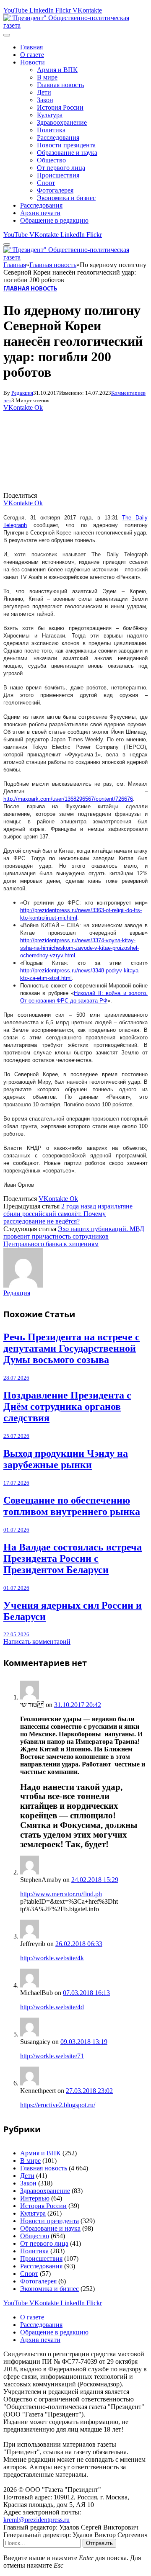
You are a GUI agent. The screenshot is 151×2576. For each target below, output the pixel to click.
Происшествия (58, 175)
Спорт (46, 183)
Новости (33, 62)
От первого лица (61, 168)
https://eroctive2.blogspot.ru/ (58, 2105)
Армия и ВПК (57, 70)
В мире (47, 77)
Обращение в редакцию (54, 220)
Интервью (35, 2198)
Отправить (99, 2543)
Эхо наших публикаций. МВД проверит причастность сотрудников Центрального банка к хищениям (74, 1236)
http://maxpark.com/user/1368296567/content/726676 (68, 799)
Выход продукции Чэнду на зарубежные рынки (66, 1459)
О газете (32, 55)
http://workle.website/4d (52, 2007)
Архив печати (40, 213)
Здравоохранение (62, 122)
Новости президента (66, 145)
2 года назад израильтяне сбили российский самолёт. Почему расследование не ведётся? (68, 1214)
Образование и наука (67, 153)
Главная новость (60, 85)
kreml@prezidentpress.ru (36, 2520)
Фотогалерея (55, 190)
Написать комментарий (37, 1641)
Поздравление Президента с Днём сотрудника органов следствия (67, 1406)
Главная (31, 47)
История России (60, 107)
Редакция (22, 393)
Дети (44, 92)
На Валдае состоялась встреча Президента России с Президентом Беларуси (73, 1558)
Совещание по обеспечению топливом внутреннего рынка (72, 1506)
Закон (45, 100)
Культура (50, 115)
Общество (51, 160)
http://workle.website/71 (52, 2056)
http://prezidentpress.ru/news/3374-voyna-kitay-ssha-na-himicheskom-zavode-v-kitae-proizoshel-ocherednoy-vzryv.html (79, 948)
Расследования (58, 138)
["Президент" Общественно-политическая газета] (75, 25)
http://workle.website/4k (52, 1958)
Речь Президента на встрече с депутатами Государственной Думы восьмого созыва (72, 1348)
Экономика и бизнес (66, 198)
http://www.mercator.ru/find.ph (61, 1894)
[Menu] (7, 35)
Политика (51, 130)
